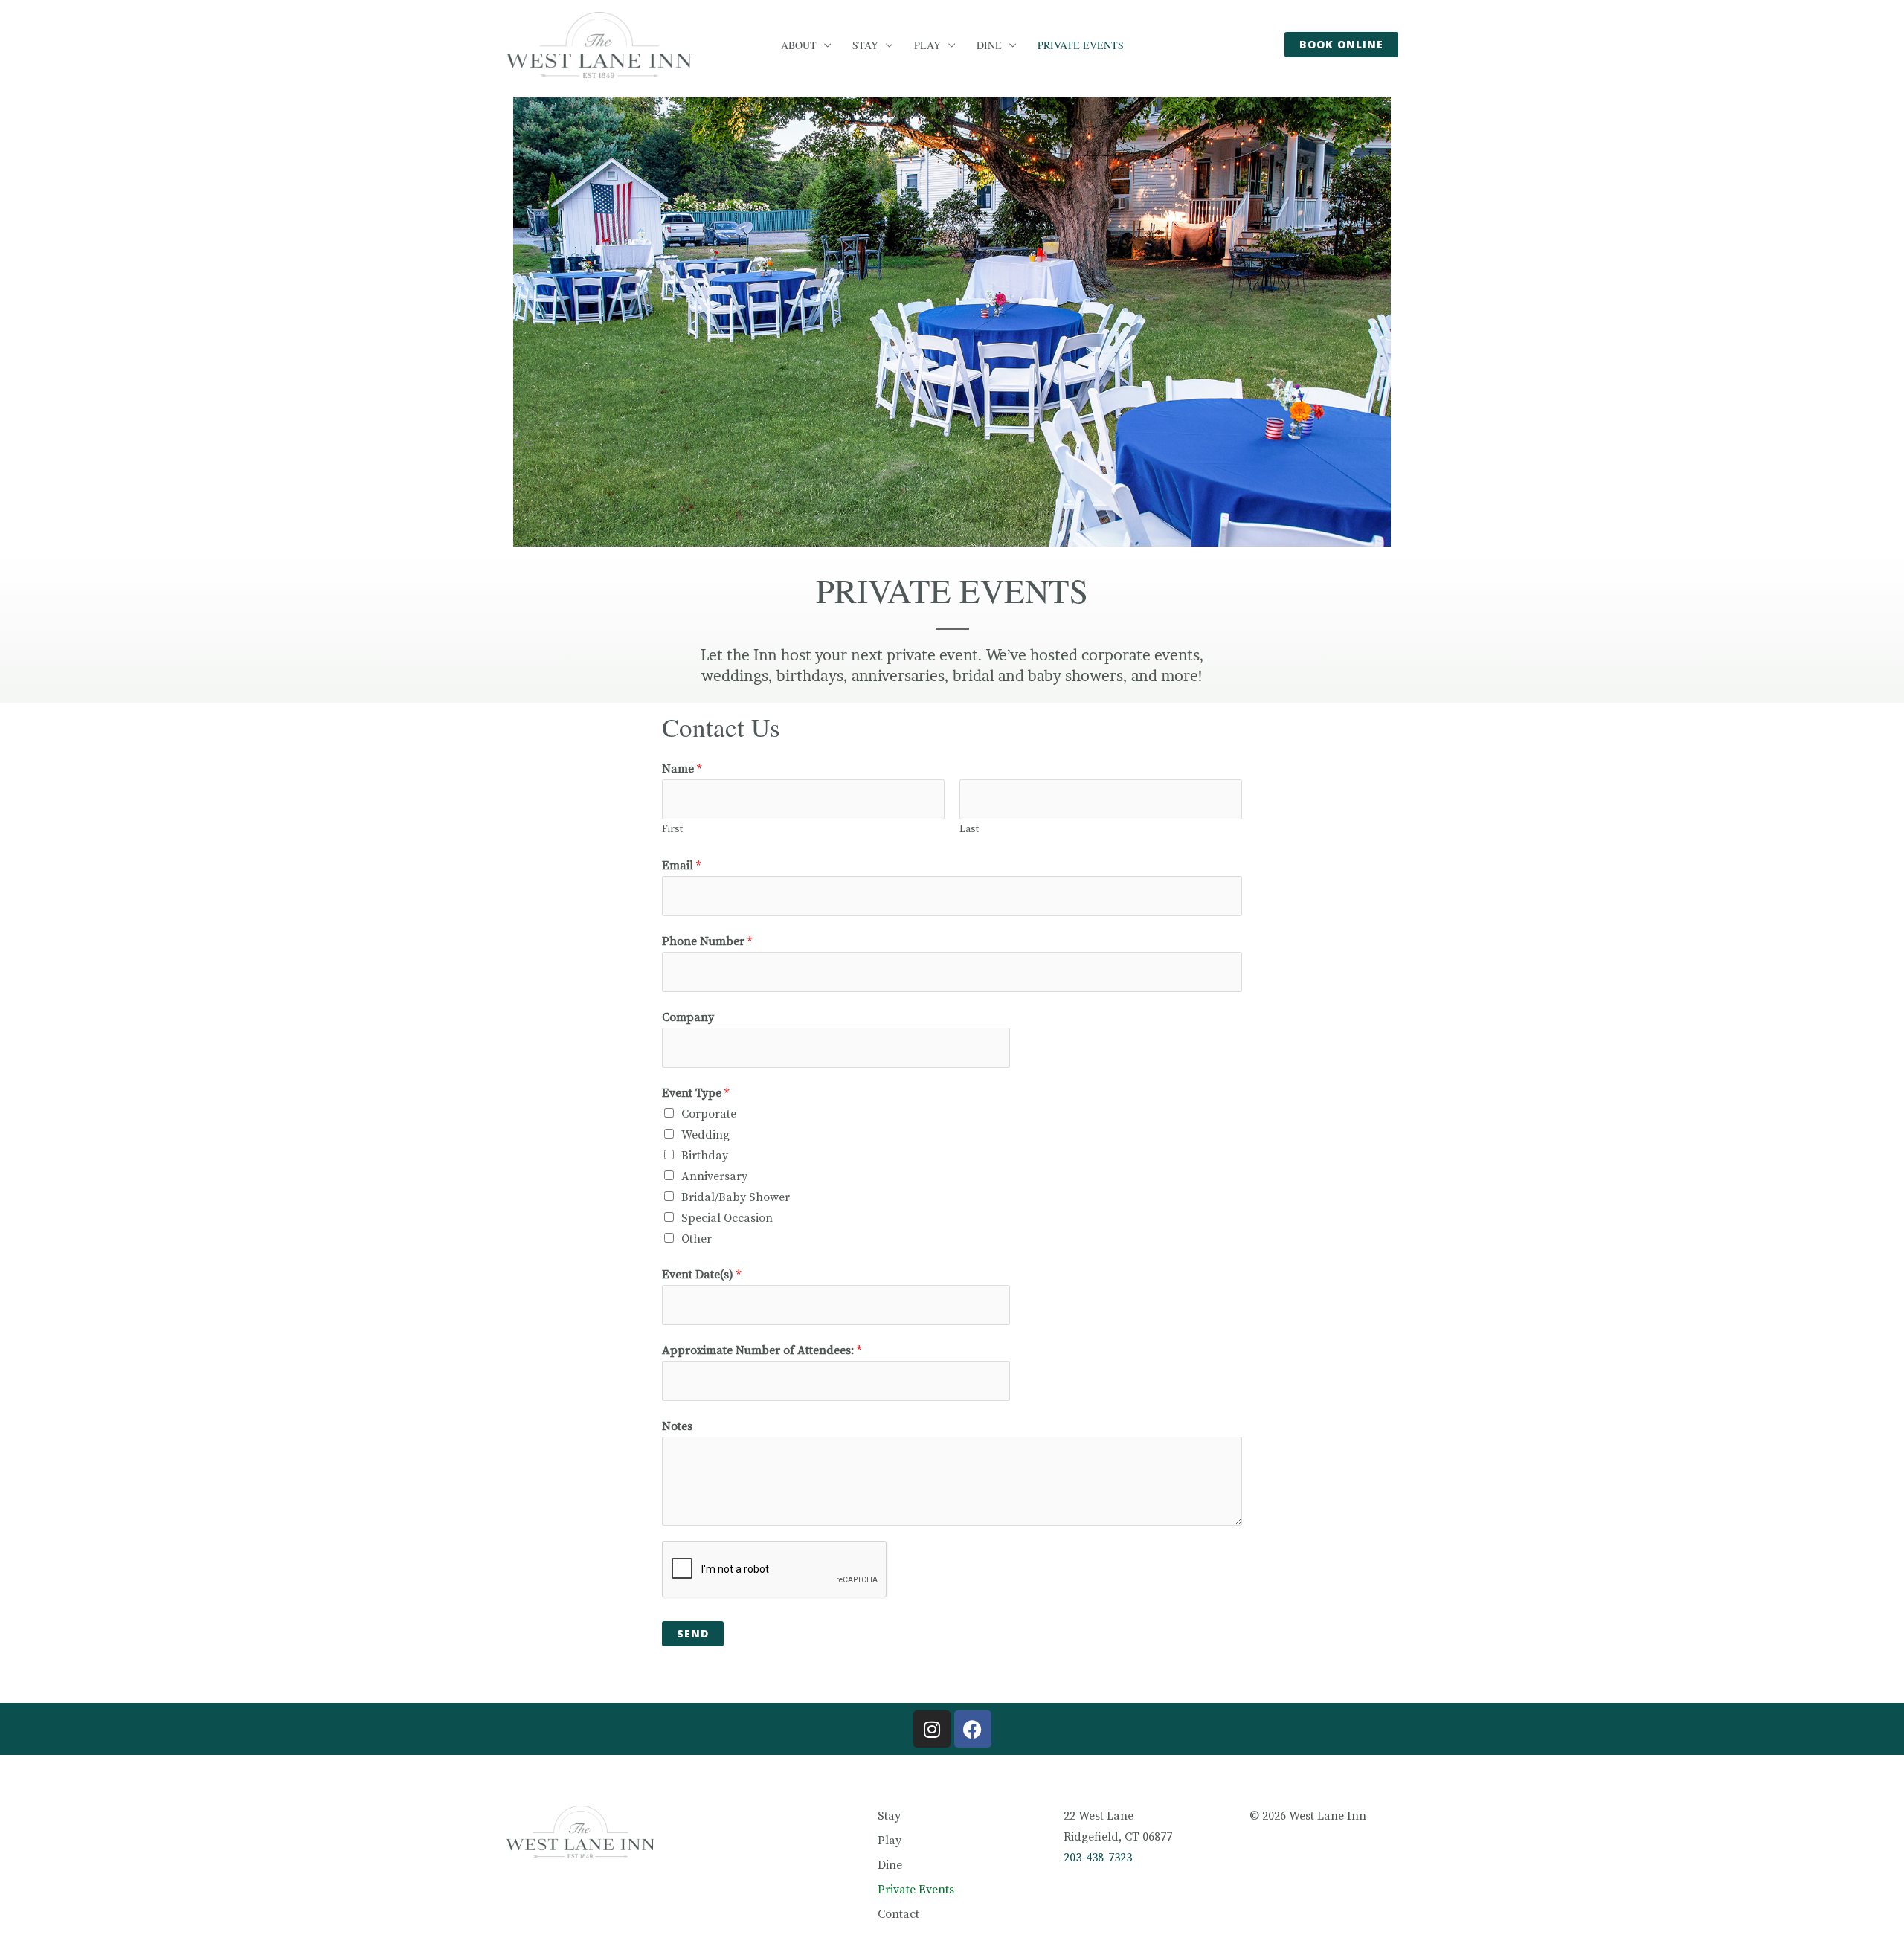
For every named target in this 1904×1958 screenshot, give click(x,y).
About (799, 45)
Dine (989, 45)
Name (682, 769)
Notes (677, 1426)
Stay (865, 45)
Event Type (695, 1093)
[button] (1341, 45)
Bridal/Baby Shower (736, 1197)
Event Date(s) (701, 1275)
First (672, 830)
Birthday (705, 1156)
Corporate (709, 1114)
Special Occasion (727, 1218)
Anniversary (714, 1176)
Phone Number (707, 941)
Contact (898, 1914)
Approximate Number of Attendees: (762, 1350)
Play (927, 45)
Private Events (1081, 45)
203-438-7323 (1098, 1858)
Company (688, 1017)
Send (693, 1633)
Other (697, 1239)
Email (681, 866)
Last (969, 830)
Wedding (705, 1135)
